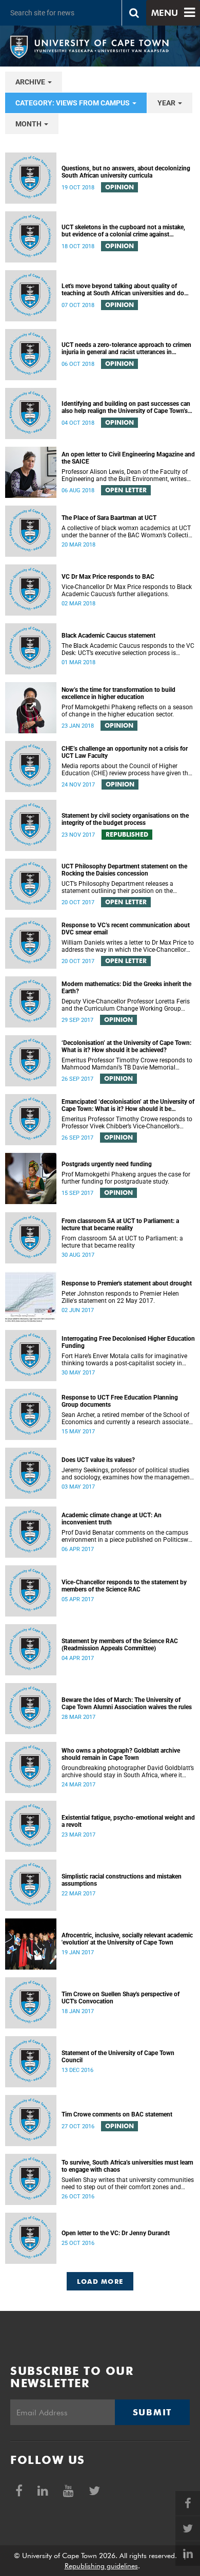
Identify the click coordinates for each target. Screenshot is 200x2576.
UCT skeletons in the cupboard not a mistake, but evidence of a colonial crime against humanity (123, 231)
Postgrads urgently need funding (107, 1164)
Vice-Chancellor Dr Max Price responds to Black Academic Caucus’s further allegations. (127, 591)
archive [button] (31, 82)
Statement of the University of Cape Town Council (118, 2057)
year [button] (167, 103)
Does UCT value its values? (98, 1460)
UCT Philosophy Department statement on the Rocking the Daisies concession (124, 870)
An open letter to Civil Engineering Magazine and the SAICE (128, 458)
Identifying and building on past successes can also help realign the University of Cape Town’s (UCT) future (126, 407)
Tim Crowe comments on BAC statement (117, 2114)
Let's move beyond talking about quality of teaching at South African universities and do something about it (123, 290)
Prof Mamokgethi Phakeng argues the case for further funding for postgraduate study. (126, 1178)
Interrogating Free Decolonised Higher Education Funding (128, 1342)
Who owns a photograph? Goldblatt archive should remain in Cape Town (121, 1754)
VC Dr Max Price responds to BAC (108, 577)
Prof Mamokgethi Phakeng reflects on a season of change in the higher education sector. (127, 711)
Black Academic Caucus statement (108, 636)
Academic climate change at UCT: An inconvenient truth (112, 1519)
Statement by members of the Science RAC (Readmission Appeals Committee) (120, 1645)
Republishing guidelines (101, 2566)
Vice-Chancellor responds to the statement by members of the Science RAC (124, 1586)
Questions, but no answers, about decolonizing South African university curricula (126, 172)
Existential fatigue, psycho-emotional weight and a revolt (128, 1821)
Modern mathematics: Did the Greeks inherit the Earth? (126, 988)
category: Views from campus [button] (73, 103)
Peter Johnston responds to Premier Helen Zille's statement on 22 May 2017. (120, 1297)
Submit (152, 2412)
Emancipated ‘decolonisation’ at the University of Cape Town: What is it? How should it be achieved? (128, 1105)
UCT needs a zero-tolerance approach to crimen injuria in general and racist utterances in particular (126, 348)
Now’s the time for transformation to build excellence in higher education (118, 693)
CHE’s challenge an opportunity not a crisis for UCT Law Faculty (125, 752)
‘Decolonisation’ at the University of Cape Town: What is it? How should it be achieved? (126, 1046)
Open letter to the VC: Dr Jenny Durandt (116, 2233)
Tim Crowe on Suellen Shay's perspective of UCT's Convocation (121, 1998)
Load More (100, 2281)
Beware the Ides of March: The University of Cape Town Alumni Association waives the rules (127, 1704)
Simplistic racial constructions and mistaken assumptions (122, 1880)
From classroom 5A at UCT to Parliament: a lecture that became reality (120, 1225)
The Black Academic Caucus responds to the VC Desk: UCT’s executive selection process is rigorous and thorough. (128, 649)
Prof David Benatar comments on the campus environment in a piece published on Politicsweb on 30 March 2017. (128, 1536)
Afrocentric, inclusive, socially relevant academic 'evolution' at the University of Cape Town (127, 1939)
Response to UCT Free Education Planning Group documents (120, 1401)
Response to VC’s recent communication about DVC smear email (126, 929)
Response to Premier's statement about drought (127, 1283)
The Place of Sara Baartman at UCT (109, 518)
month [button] (29, 124)
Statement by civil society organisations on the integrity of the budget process (125, 819)
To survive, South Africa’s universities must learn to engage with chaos (127, 2166)
